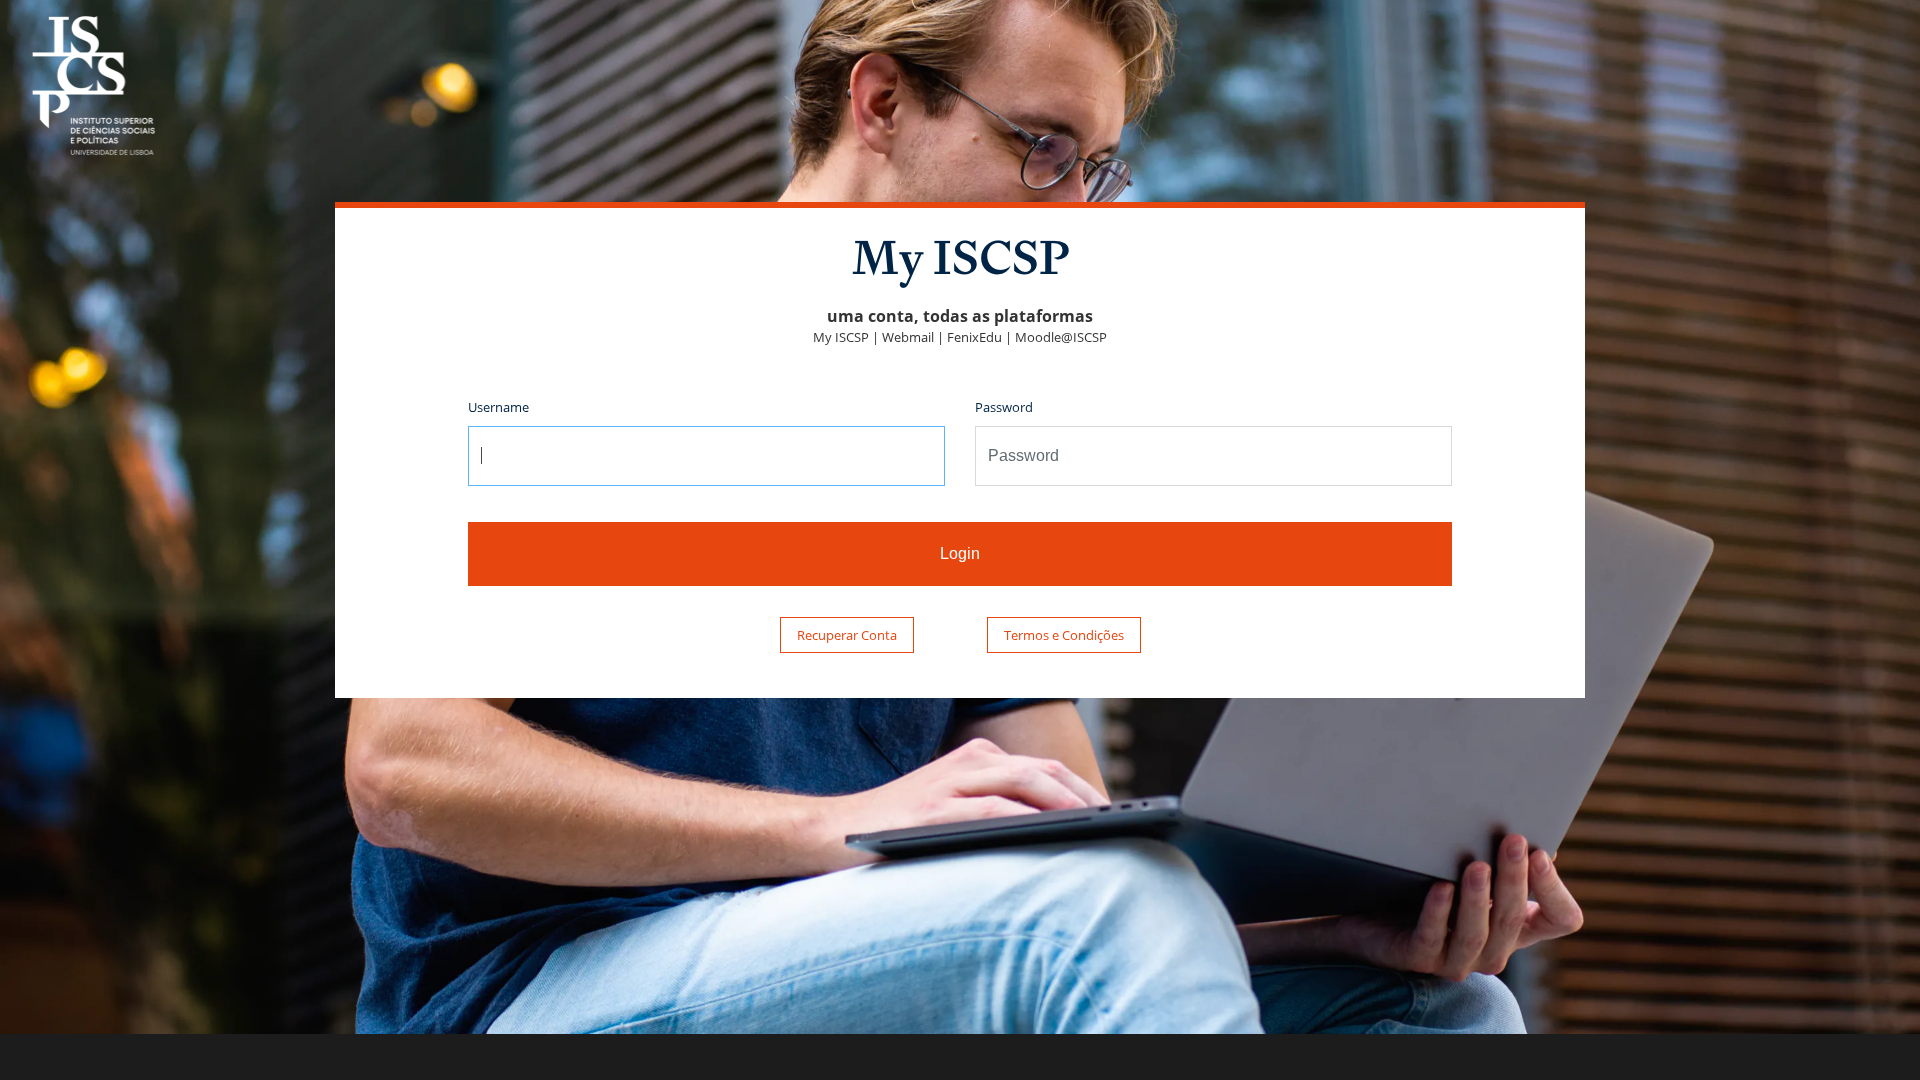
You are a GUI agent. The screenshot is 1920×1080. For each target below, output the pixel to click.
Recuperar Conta (847, 635)
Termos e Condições (1064, 635)
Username (498, 407)
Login (960, 553)
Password (1004, 407)
